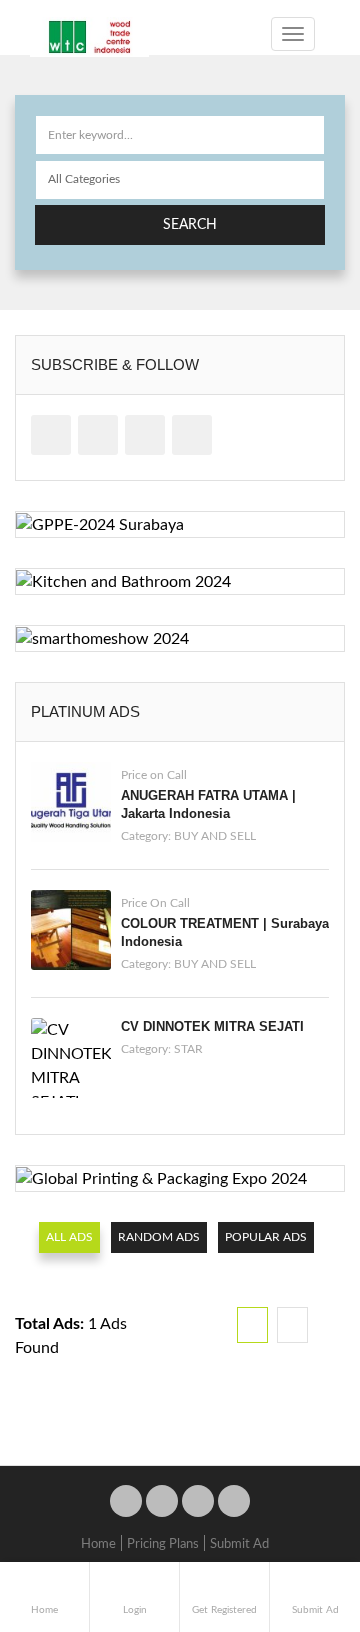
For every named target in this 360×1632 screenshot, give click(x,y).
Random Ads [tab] (159, 1237)
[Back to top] (295, 1507)
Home (98, 1544)
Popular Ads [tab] (266, 1237)
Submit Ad (239, 1544)
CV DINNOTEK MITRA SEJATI (212, 1026)
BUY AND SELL (215, 836)
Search (190, 225)
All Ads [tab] (69, 1237)
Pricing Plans (163, 1544)
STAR (188, 1049)
